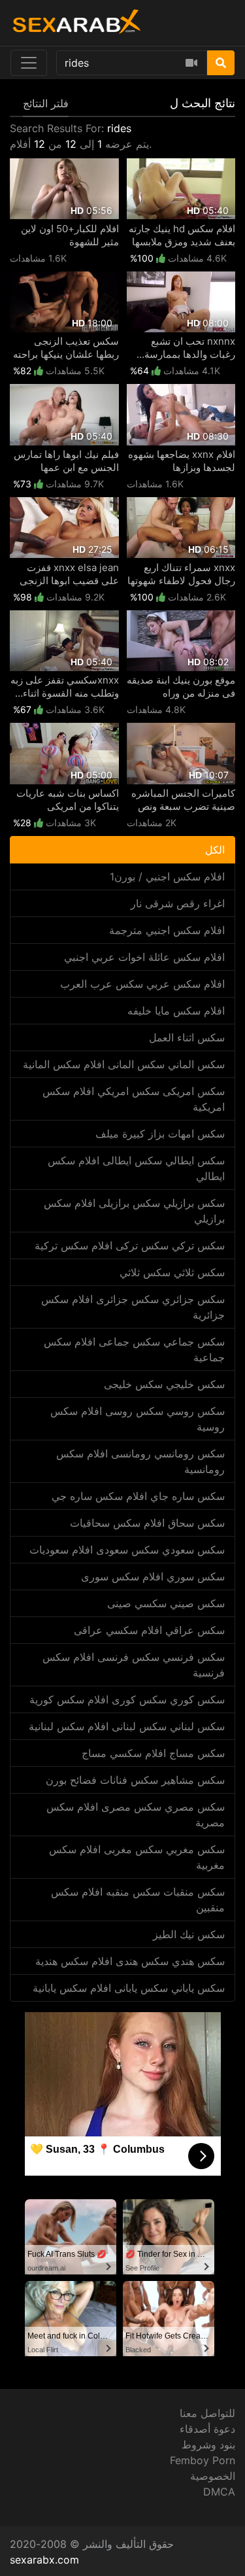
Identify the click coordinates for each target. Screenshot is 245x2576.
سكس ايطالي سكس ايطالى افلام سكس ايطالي (136, 1168)
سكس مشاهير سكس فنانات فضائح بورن (135, 1780)
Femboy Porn (203, 2460)
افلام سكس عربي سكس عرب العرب (142, 984)
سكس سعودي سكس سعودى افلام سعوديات (127, 1550)
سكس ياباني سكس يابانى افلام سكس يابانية (129, 1988)
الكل (215, 850)
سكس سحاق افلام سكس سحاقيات (147, 1523)
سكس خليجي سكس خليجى (164, 1384)
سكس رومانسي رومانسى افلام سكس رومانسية (140, 1461)
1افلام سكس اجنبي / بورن (167, 877)
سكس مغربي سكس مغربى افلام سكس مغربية (137, 1857)
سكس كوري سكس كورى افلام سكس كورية (127, 1699)
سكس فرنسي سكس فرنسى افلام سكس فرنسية (134, 1665)
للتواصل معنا (207, 2413)
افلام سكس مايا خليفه (176, 1011)
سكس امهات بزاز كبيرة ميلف (160, 1134)
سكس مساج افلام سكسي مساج (153, 1753)
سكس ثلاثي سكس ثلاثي (172, 1272)
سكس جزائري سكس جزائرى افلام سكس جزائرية (133, 1307)
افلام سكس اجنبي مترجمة (167, 930)
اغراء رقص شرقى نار (178, 903)
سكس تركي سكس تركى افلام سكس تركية (130, 1245)
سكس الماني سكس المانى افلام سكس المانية (124, 1064)
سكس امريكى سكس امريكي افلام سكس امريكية (134, 1099)
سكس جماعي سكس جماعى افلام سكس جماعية (134, 1349)
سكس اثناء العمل (187, 1037)
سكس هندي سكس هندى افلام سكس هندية (130, 1961)
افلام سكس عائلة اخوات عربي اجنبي (144, 957)
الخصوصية (213, 2476)
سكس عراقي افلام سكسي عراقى (149, 1630)
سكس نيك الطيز (189, 1934)
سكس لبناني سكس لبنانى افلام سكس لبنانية (127, 1726)
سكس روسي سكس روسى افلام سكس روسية (138, 1419)
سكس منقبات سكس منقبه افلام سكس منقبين (138, 1900)
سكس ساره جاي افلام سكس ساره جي (138, 1496)
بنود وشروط (208, 2445)
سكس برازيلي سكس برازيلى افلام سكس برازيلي (134, 1211)
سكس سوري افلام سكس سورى (153, 1576)
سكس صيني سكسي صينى (166, 1603)
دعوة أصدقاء (207, 2429)
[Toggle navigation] (29, 63)
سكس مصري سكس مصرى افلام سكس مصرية (136, 1815)
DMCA (219, 2492)
